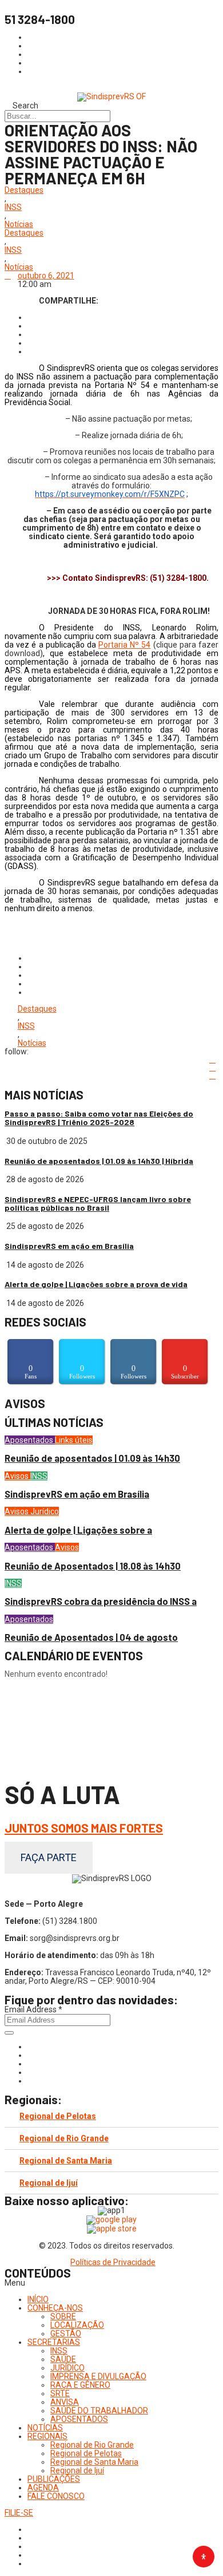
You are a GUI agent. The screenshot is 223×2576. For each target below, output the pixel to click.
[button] (111, 2283)
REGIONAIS (47, 2436)
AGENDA (43, 2488)
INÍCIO (38, 2299)
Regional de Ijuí (49, 2183)
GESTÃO (66, 2334)
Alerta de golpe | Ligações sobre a (78, 1530)
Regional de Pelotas (58, 2116)
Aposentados (30, 1440)
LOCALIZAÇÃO (77, 2325)
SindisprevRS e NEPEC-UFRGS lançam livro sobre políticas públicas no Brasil (98, 1203)
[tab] (111, 2116)
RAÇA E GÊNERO (80, 2385)
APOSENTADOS (79, 2419)
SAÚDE (63, 2359)
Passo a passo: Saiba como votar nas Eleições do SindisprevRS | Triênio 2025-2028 (99, 1118)
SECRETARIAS (54, 2342)
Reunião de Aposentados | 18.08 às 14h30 (93, 1566)
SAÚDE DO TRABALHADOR (99, 2411)
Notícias (19, 225)
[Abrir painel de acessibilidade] (204, 2557)
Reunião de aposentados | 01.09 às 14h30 (92, 1458)
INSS (13, 207)
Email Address (33, 2009)
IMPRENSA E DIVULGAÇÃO (98, 2376)
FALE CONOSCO (56, 2496)
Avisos (17, 1476)
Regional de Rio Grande (64, 2138)
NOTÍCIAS (45, 2428)
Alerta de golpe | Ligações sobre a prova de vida (96, 1284)
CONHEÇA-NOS (55, 2308)
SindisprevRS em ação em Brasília (69, 1246)
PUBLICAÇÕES (54, 2479)
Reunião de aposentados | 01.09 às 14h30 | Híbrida (99, 1161)
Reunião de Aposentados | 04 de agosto (91, 1637)
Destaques (24, 190)
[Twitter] (31, 2064)
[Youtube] (31, 2072)
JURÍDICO (67, 2368)
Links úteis (74, 1440)
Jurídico (45, 1511)
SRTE (60, 2393)
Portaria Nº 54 (124, 645)
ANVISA (65, 2402)
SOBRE (63, 2316)
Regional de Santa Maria (66, 2161)
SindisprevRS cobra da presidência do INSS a (101, 1601)
